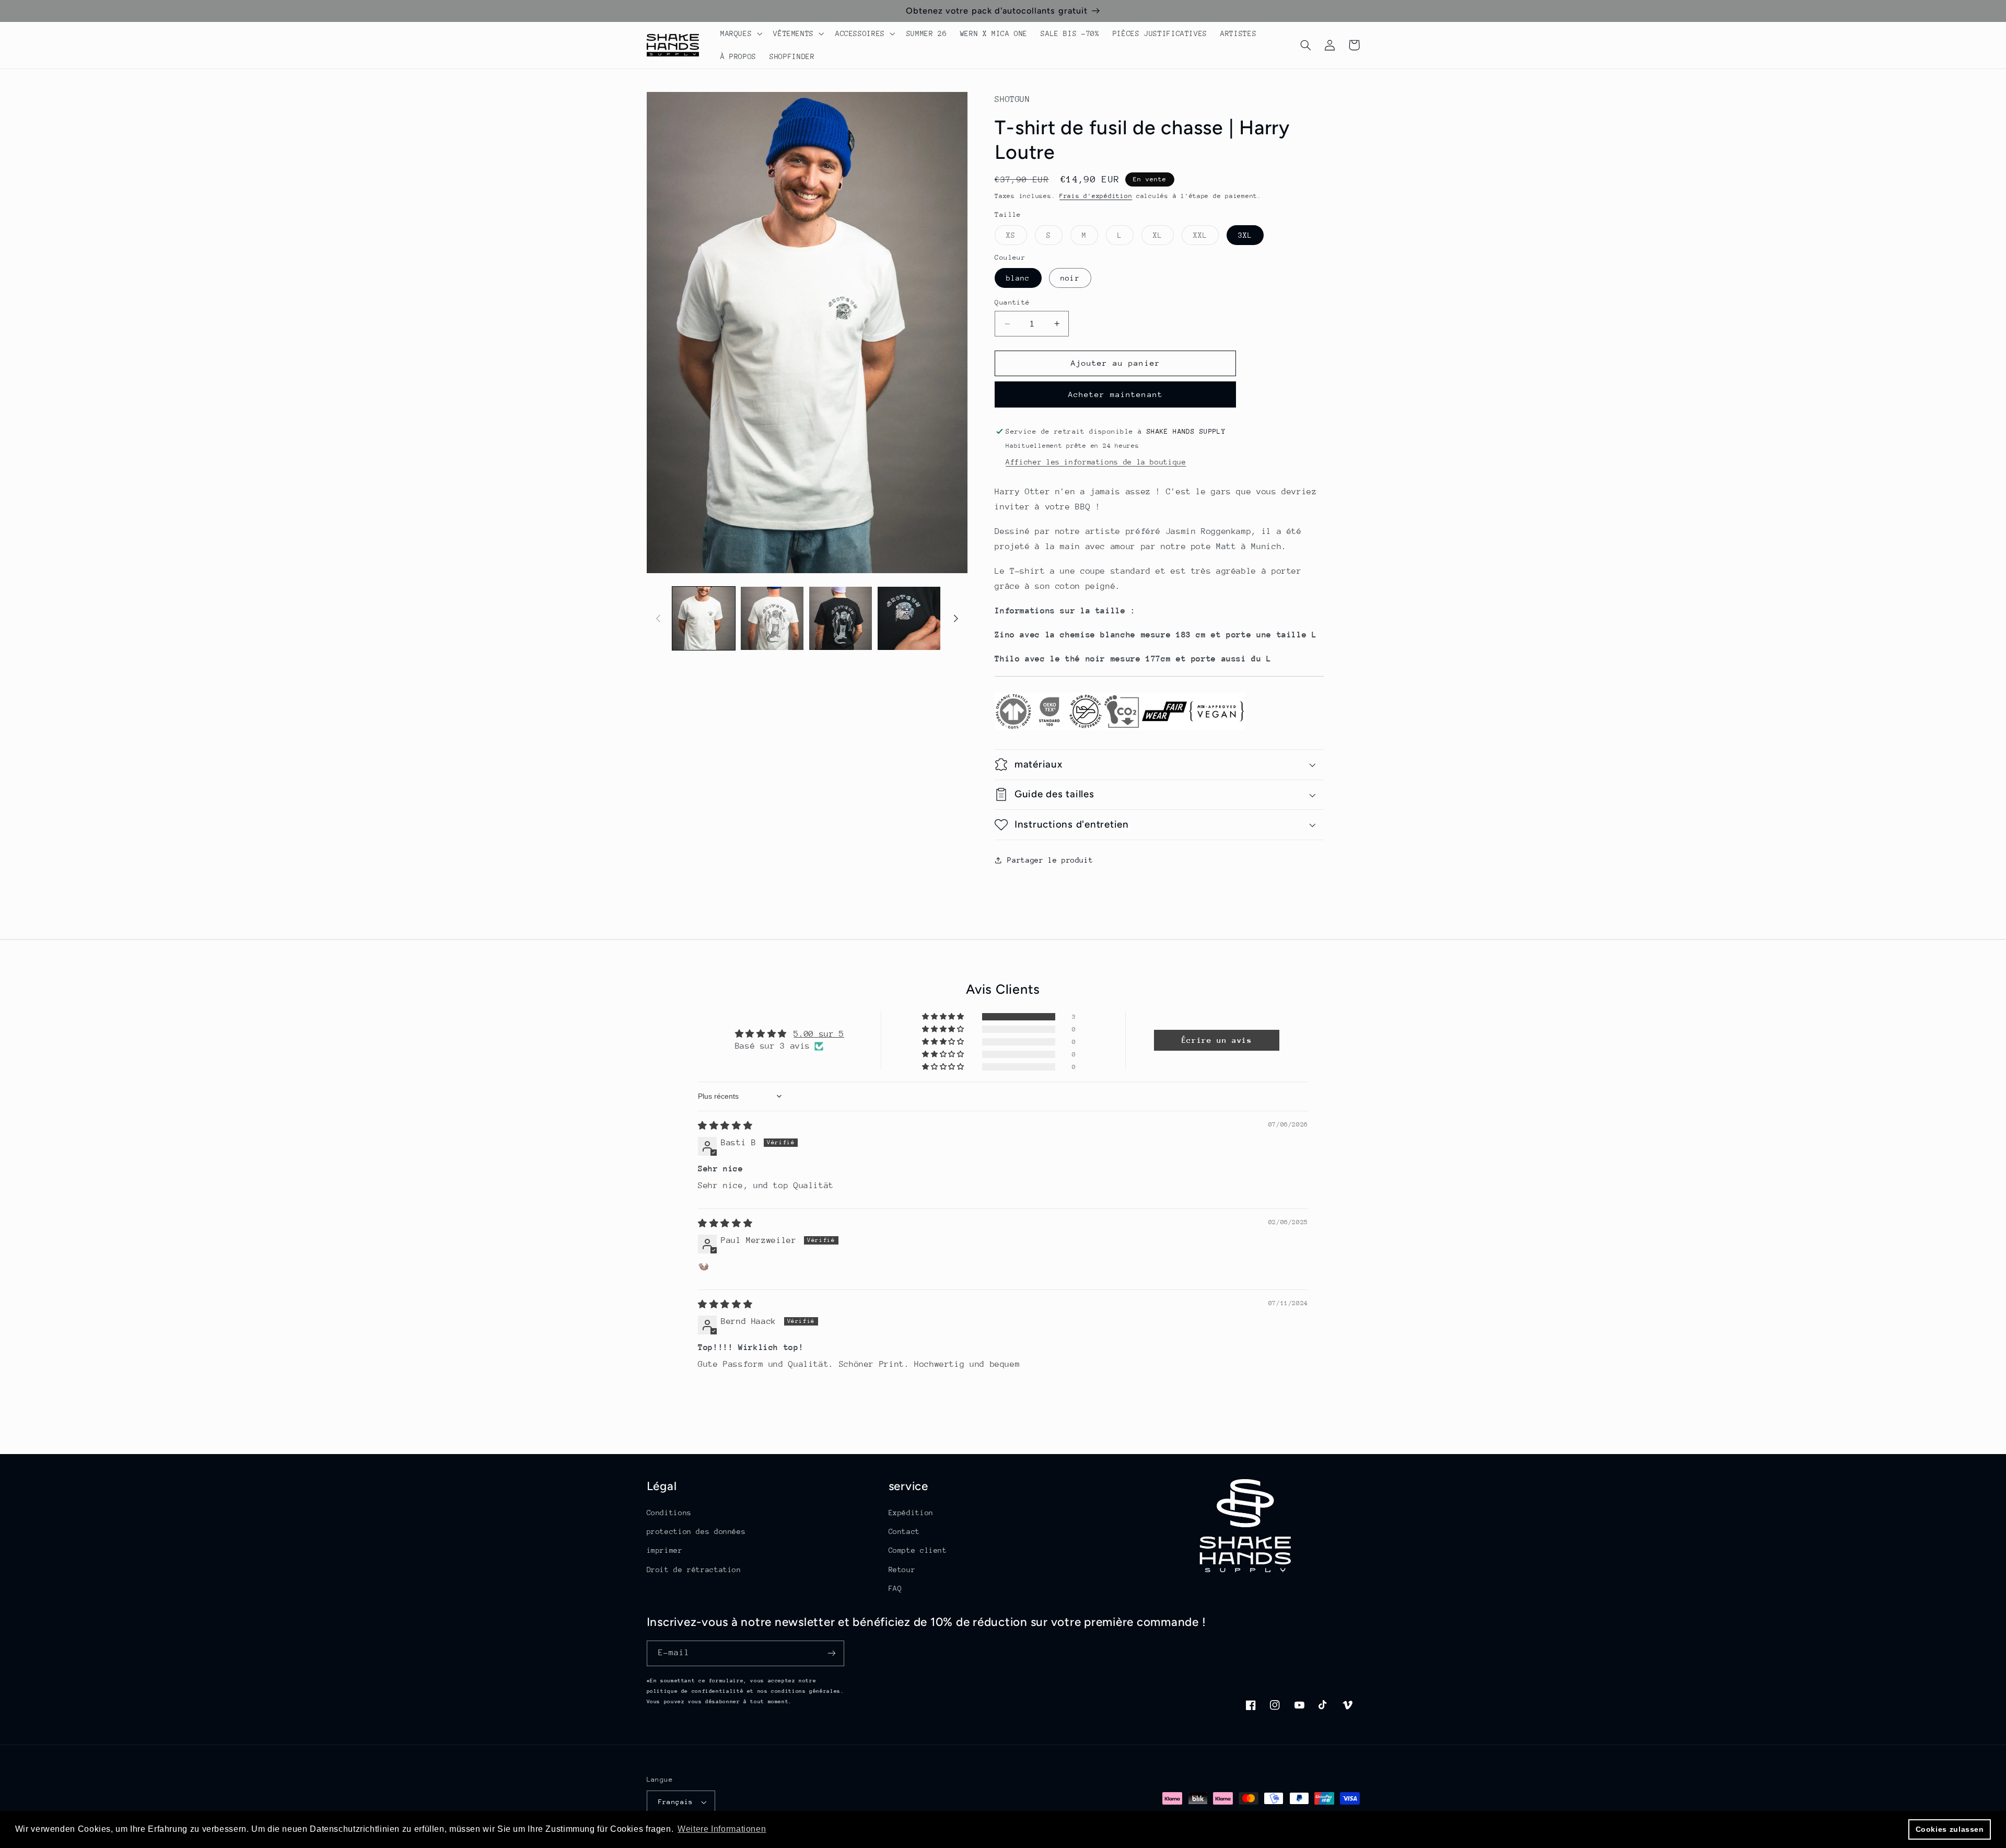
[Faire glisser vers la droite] (956, 618)
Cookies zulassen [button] (1950, 1829)
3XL (1245, 235)
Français (676, 1802)
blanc (1018, 278)
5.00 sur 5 (819, 1034)
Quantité (1012, 302)
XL (1163, 238)
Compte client (918, 1550)
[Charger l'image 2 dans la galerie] (772, 618)
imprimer (665, 1550)
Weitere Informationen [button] (722, 1829)
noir (1070, 278)
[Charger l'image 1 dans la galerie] (704, 618)
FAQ (895, 1588)
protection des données (696, 1531)
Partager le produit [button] (1050, 860)
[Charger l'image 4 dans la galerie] (909, 618)
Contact (904, 1531)
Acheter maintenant (1116, 394)
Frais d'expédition (1096, 196)
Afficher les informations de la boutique (1096, 462)
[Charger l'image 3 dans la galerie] (841, 618)
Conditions (669, 1513)
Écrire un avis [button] (1217, 1040)
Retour (902, 1570)
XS (1017, 238)
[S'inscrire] (831, 1653)
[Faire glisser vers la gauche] (658, 618)
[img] (725, 1126)
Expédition (911, 1513)
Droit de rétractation (694, 1570)
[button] (740, 33)
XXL (1206, 238)
